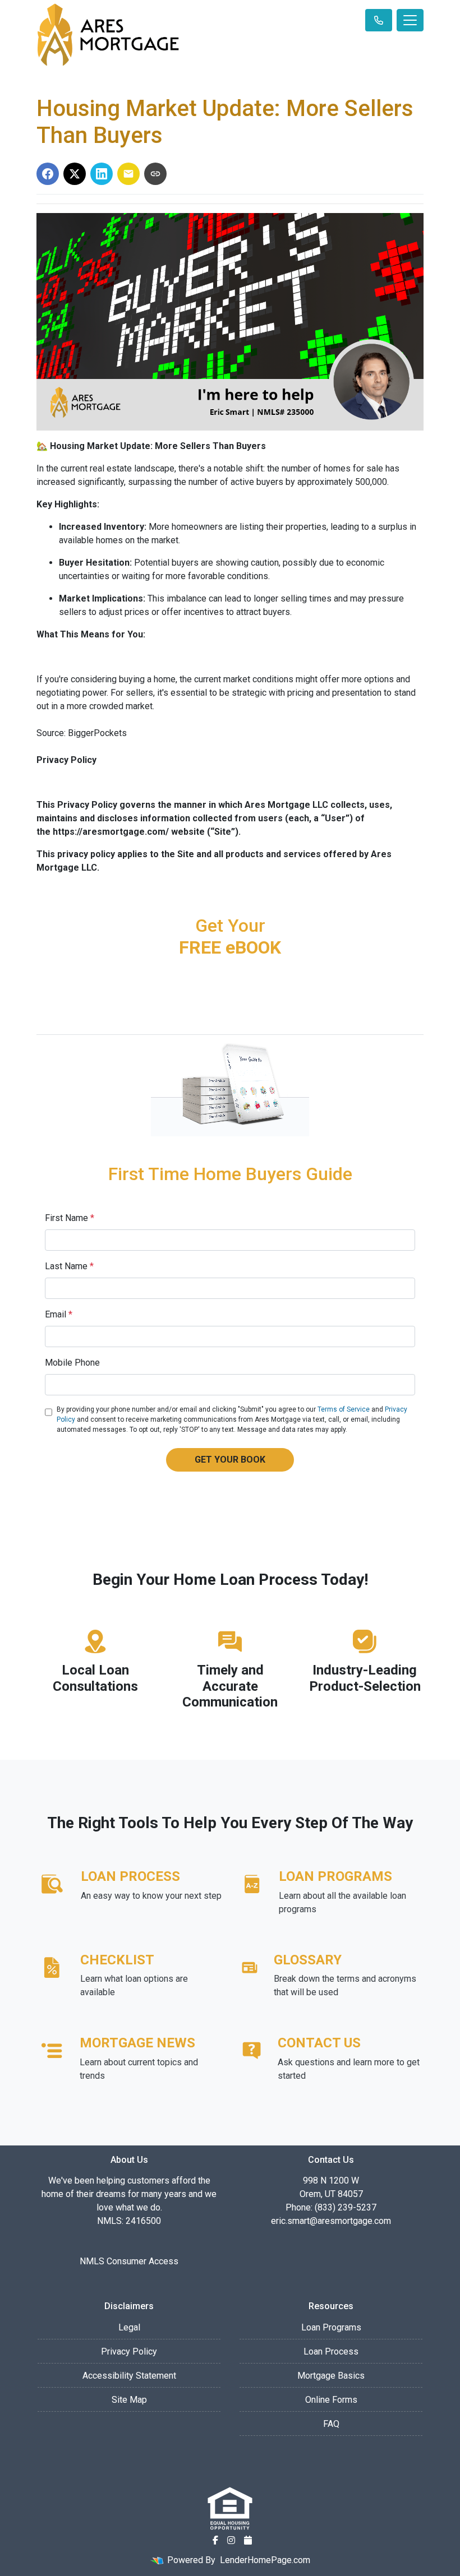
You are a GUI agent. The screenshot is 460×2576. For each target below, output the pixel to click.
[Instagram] (231, 2540)
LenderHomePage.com (265, 2560)
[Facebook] (215, 2540)
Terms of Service (344, 1409)
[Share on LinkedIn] (102, 174)
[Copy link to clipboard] (155, 174)
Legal (129, 2327)
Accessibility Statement (129, 2376)
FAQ (331, 2424)
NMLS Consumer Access (129, 2261)
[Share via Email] (128, 174)
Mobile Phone (72, 1363)
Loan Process (331, 2351)
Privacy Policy (129, 2351)
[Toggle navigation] (410, 20)
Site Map (129, 2400)
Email (59, 1314)
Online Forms (331, 2400)
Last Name (69, 1266)
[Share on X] (75, 174)
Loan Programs (331, 2327)
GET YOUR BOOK (230, 1460)
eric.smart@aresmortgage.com (331, 2221)
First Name (70, 1218)
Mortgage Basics (331, 2376)
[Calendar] (248, 2540)
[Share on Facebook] (48, 174)
